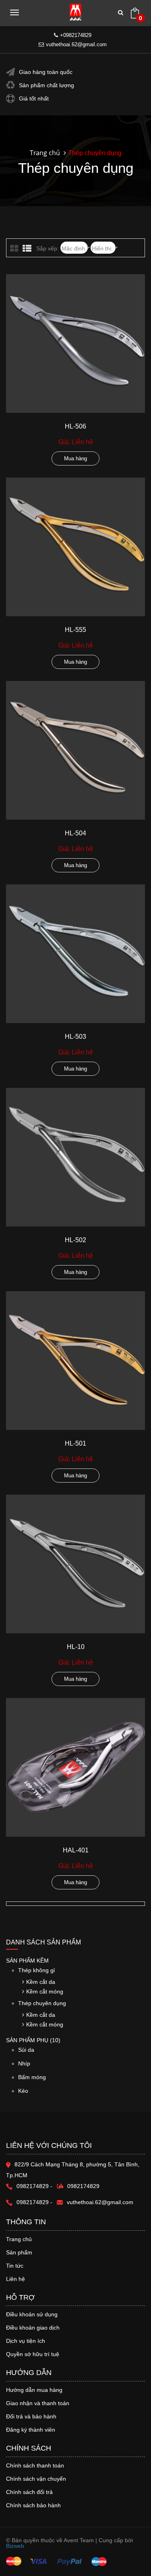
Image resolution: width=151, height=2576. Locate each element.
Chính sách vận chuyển (36, 2479)
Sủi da (26, 2050)
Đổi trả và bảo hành (31, 2416)
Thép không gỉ (36, 1970)
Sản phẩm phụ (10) (33, 2040)
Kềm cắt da (41, 1982)
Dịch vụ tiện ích (26, 2341)
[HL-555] (75, 547)
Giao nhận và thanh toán (38, 2403)
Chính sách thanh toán (35, 2465)
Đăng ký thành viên (31, 2430)
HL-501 (75, 1443)
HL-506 (75, 426)
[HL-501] (75, 1361)
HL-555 (75, 630)
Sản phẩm (19, 2252)
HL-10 (76, 1647)
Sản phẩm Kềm (27, 1961)
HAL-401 (76, 1850)
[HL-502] (75, 1157)
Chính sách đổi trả (29, 2492)
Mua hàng (75, 458)
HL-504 (75, 833)
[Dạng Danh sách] (28, 249)
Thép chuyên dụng (42, 2003)
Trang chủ (19, 2239)
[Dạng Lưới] (15, 249)
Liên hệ (16, 2279)
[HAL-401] (75, 1767)
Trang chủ (45, 153)
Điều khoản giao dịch (33, 2328)
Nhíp (24, 2063)
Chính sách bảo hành (33, 2505)
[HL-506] (75, 344)
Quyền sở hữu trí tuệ (33, 2354)
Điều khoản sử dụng (32, 2314)
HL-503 (75, 1037)
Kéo (23, 2091)
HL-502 (75, 1240)
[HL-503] (75, 954)
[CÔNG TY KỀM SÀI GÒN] (75, 12)
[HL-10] (75, 1564)
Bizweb (15, 2546)
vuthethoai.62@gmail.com (76, 44)
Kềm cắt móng (45, 1991)
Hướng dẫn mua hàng (34, 2390)
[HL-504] (75, 750)
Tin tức (15, 2266)
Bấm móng (32, 2077)
